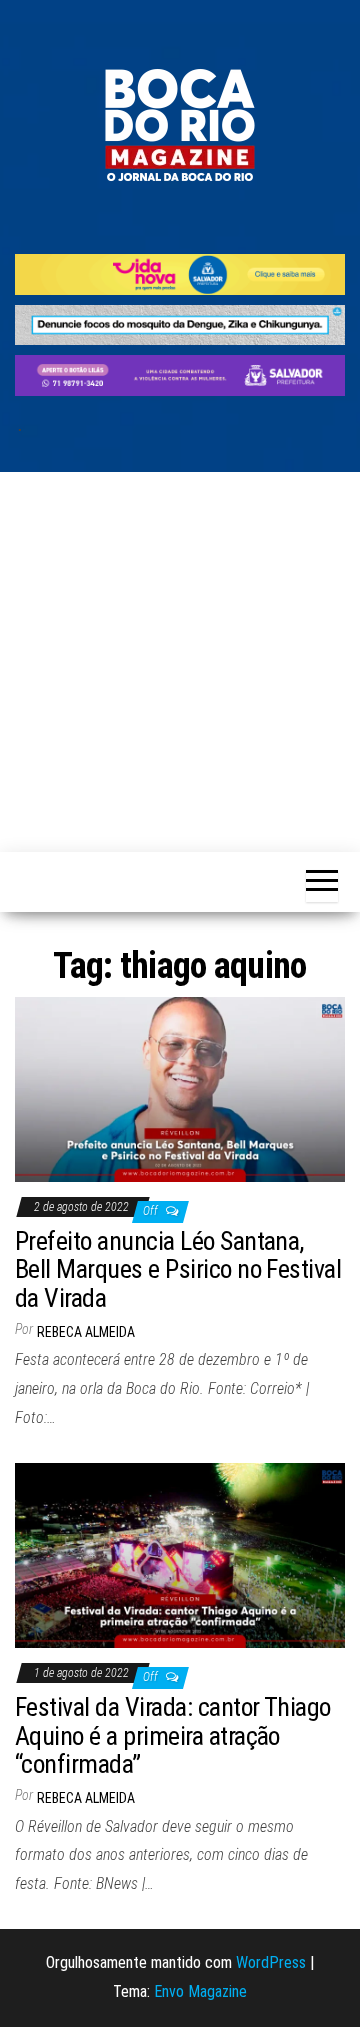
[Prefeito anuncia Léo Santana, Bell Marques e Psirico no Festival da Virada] (180, 1088)
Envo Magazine (200, 1991)
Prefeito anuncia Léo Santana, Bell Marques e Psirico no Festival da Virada (178, 1269)
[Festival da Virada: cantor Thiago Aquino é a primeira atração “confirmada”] (180, 1554)
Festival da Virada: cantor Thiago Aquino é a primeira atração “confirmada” (173, 1735)
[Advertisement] (180, 662)
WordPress (271, 1962)
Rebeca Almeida (86, 1332)
